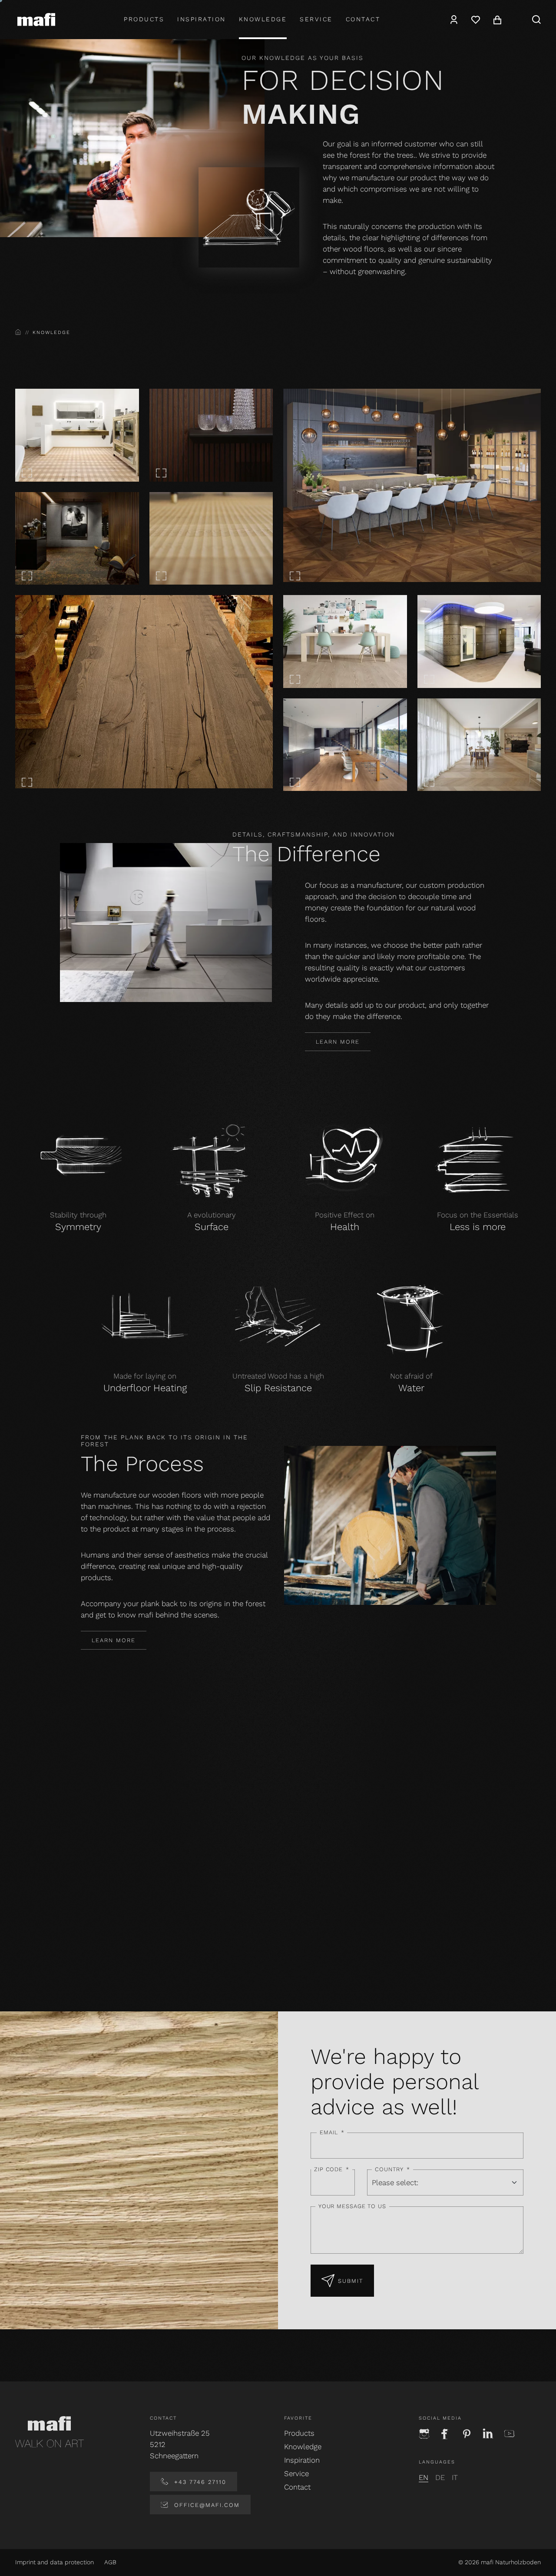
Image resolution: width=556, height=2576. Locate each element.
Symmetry (78, 1227)
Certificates (345, 1949)
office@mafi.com (206, 2505)
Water (411, 1388)
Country (392, 2169)
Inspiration (202, 19)
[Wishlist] (476, 20)
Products (144, 19)
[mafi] (36, 19)
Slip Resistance (278, 1388)
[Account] (454, 20)
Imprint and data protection (55, 2562)
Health (345, 1227)
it (455, 2477)
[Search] (536, 20)
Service (316, 19)
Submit (351, 2281)
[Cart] (497, 20)
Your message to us (352, 2206)
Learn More (338, 1042)
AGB (110, 2562)
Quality (76, 1949)
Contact (363, 19)
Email (332, 2132)
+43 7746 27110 (199, 2482)
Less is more (478, 1227)
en (424, 2477)
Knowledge (263, 19)
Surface (212, 1227)
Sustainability (211, 1949)
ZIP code (332, 2169)
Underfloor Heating (145, 1388)
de (440, 2477)
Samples (480, 1949)
